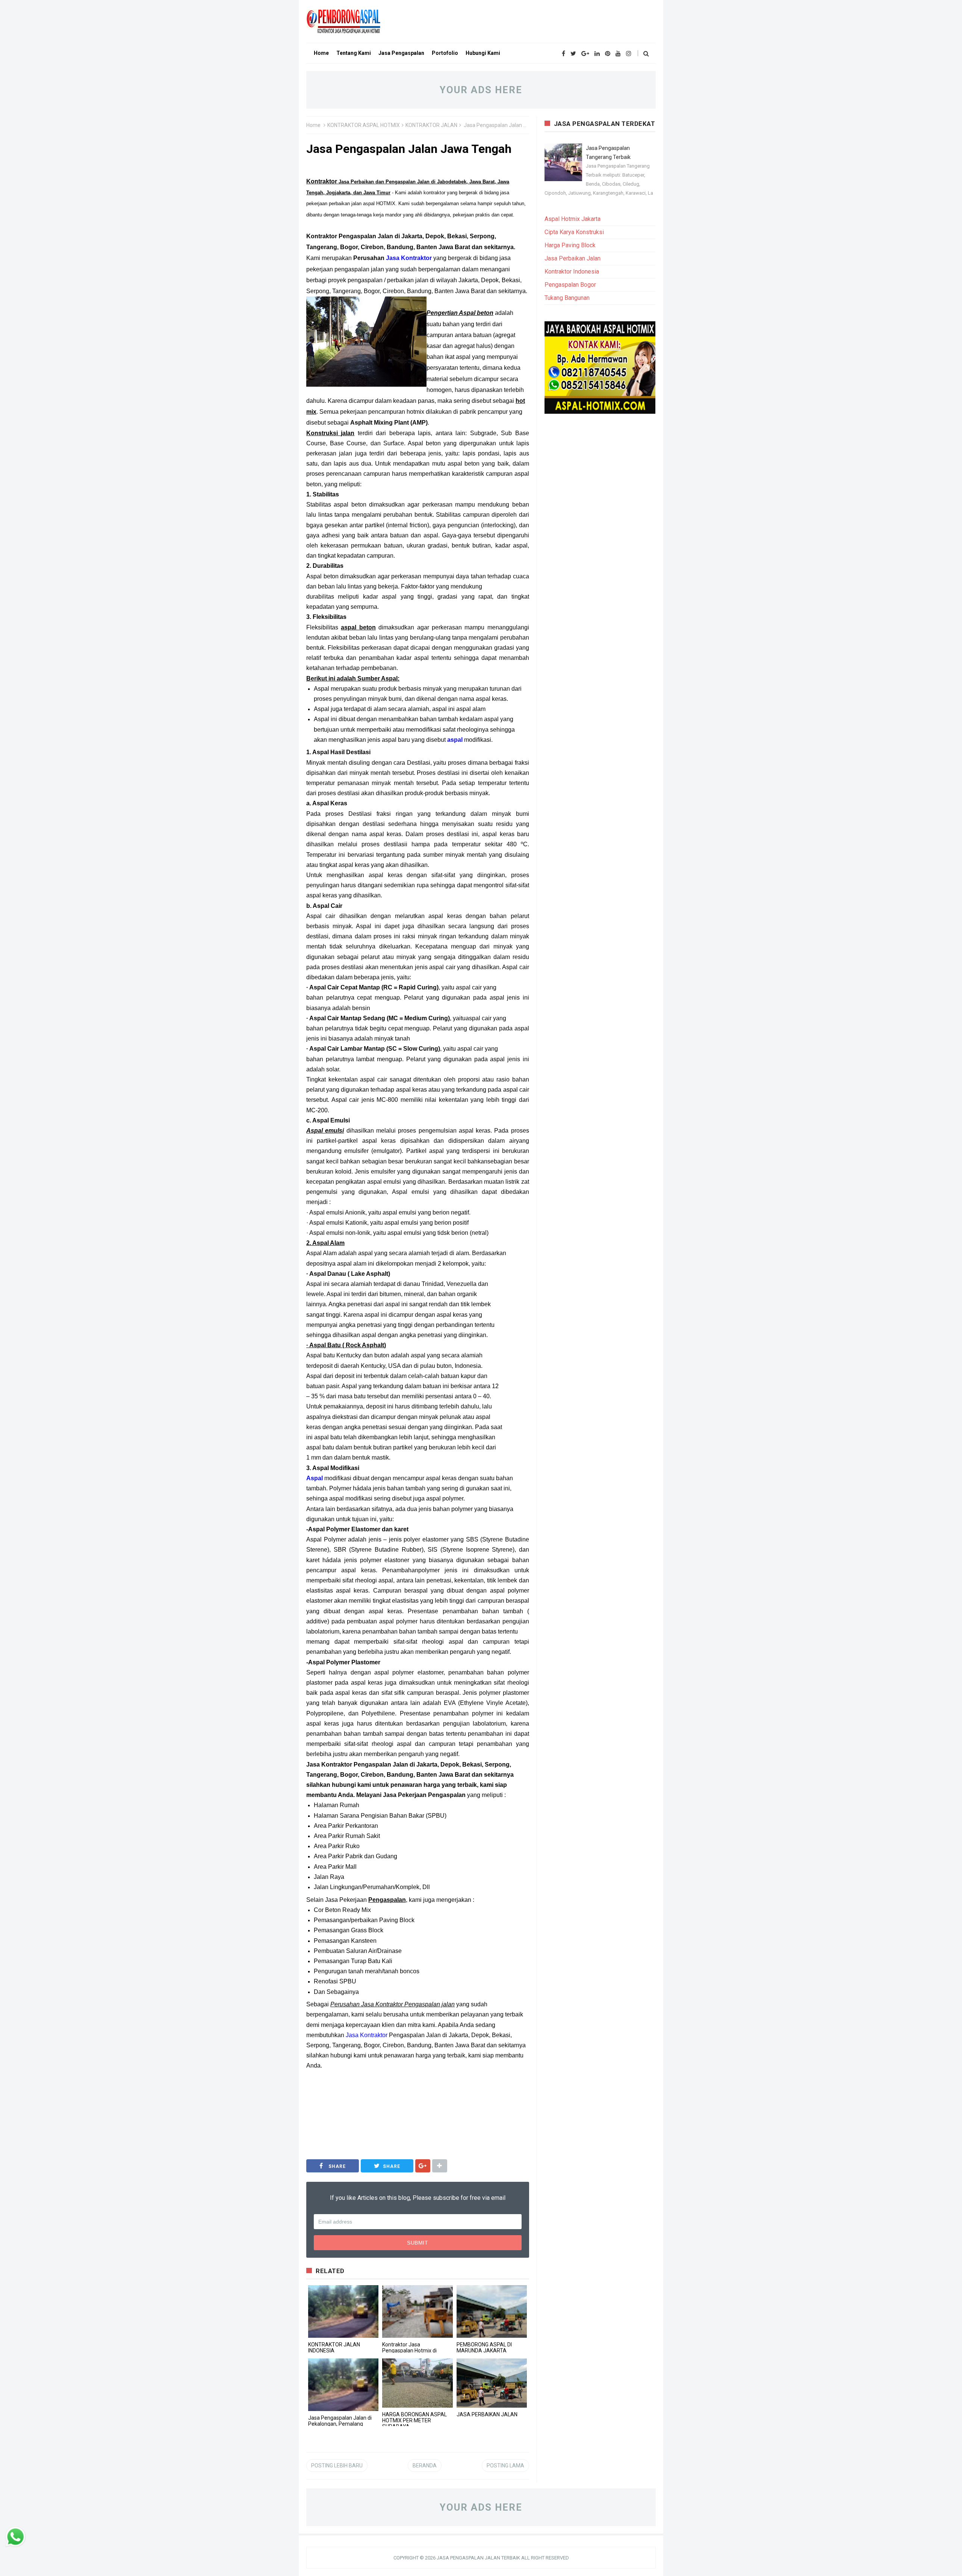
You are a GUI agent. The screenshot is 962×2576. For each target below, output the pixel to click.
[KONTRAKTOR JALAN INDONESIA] (343, 2311)
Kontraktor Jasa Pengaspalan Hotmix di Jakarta (409, 2351)
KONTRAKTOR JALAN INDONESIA (334, 2348)
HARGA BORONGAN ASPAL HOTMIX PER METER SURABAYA (414, 2420)
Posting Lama (505, 2466)
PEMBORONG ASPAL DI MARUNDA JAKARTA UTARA (484, 2351)
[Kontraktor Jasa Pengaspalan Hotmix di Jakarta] (417, 2311)
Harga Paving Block (570, 245)
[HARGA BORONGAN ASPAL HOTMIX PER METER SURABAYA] (417, 2383)
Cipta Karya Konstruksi (574, 232)
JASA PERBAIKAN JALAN (487, 2414)
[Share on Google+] (423, 2166)
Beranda (425, 2466)
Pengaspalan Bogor (570, 285)
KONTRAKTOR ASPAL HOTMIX (364, 125)
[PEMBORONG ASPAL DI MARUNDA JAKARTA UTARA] (492, 2311)
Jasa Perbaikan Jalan (573, 258)
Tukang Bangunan (567, 298)
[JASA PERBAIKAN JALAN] (492, 2383)
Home (313, 125)
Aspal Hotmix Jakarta (573, 219)
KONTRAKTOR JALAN (431, 125)
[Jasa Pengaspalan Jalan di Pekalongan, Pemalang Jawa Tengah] (343, 2385)
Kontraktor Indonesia (572, 272)
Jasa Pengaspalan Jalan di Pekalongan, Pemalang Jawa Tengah (340, 2424)
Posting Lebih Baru (337, 2466)
